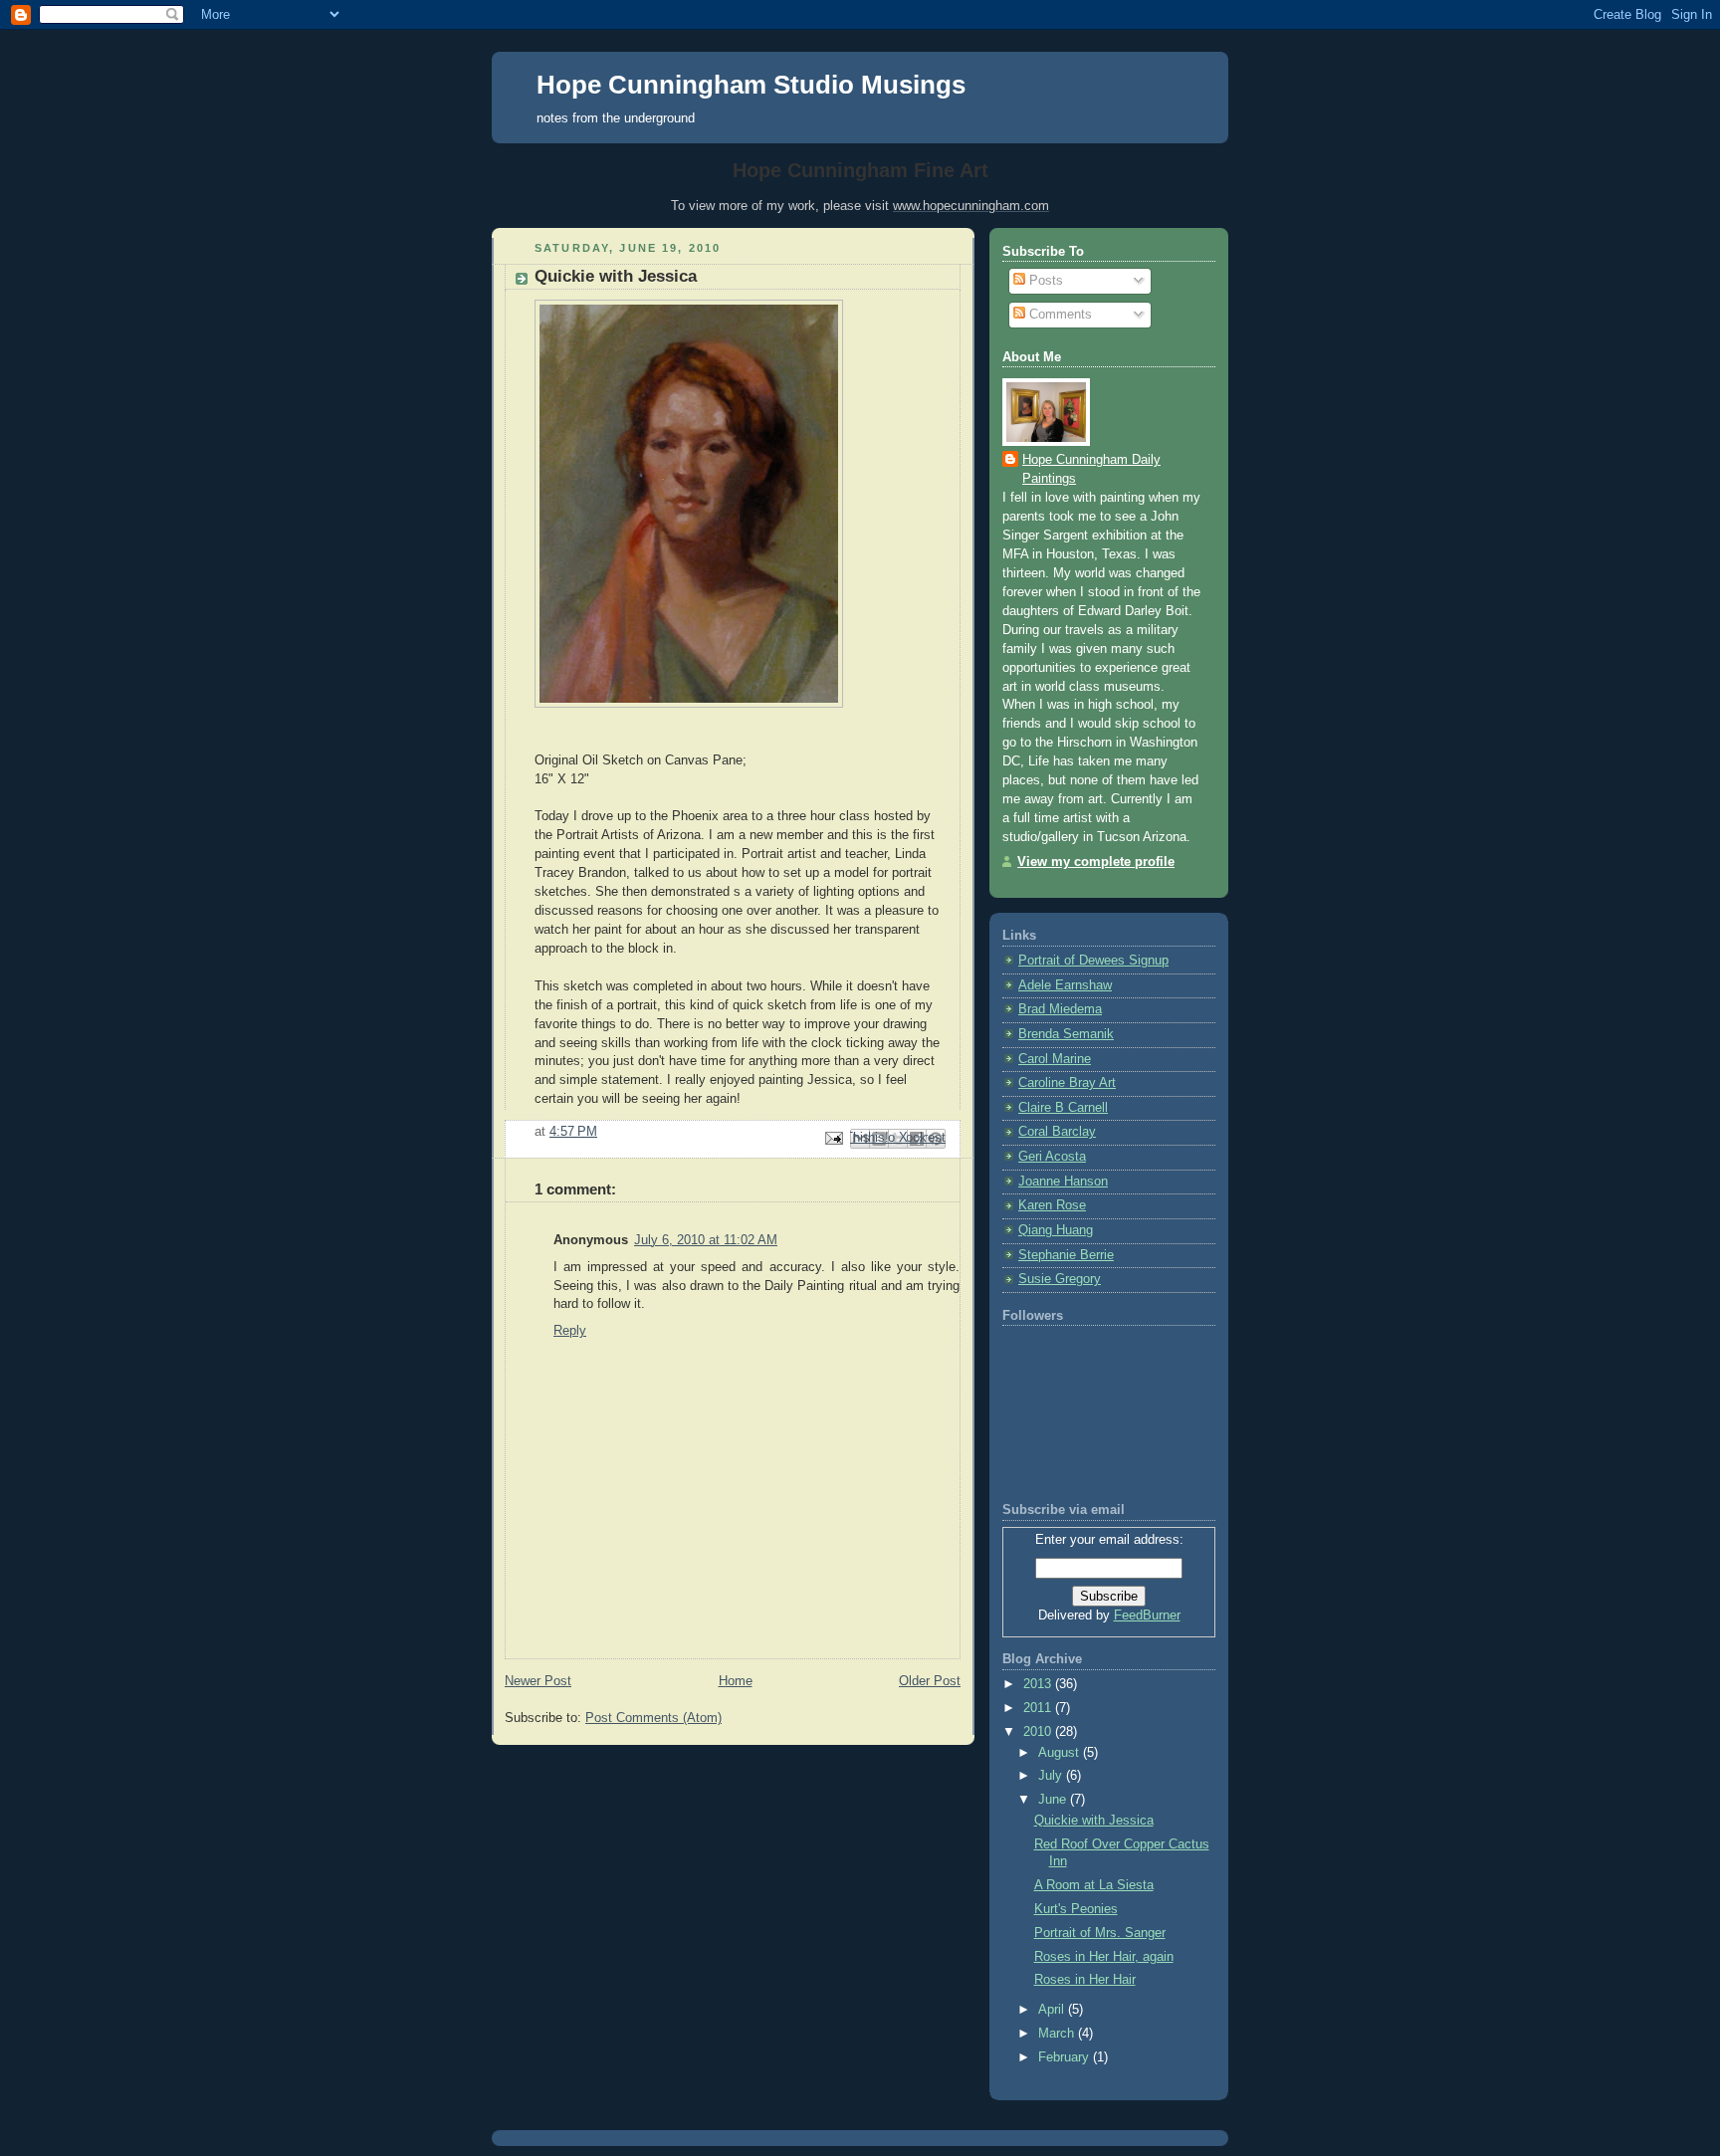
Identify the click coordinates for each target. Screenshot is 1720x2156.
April (1053, 2010)
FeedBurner (1147, 1616)
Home (736, 1681)
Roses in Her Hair (1085, 1980)
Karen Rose (1052, 1205)
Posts (1044, 281)
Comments (1059, 315)
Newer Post (538, 1681)
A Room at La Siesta (1094, 1885)
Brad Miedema (1060, 1009)
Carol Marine (1055, 1059)
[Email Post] (833, 1138)
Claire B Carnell (1063, 1108)
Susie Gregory (1060, 1279)
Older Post (930, 1681)
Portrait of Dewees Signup (1093, 961)
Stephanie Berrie (1066, 1255)
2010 (1039, 1732)
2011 (1039, 1708)
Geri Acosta (1052, 1157)
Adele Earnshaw (1065, 985)
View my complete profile (1096, 862)
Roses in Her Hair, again (1104, 1957)
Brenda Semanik (1066, 1034)
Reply (570, 1331)
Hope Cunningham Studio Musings (751, 85)
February (1066, 2057)
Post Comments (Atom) (653, 1718)
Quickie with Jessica (616, 276)
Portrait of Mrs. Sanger (1100, 1933)
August (1061, 1753)
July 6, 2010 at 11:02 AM (706, 1240)
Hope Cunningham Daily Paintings (1091, 469)
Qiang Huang (1056, 1230)
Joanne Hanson (1063, 1182)
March (1058, 2034)
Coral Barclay (1057, 1132)
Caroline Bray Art (1067, 1083)
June (1054, 1800)
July (1052, 1776)
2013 (1039, 1684)
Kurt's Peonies (1076, 1909)
